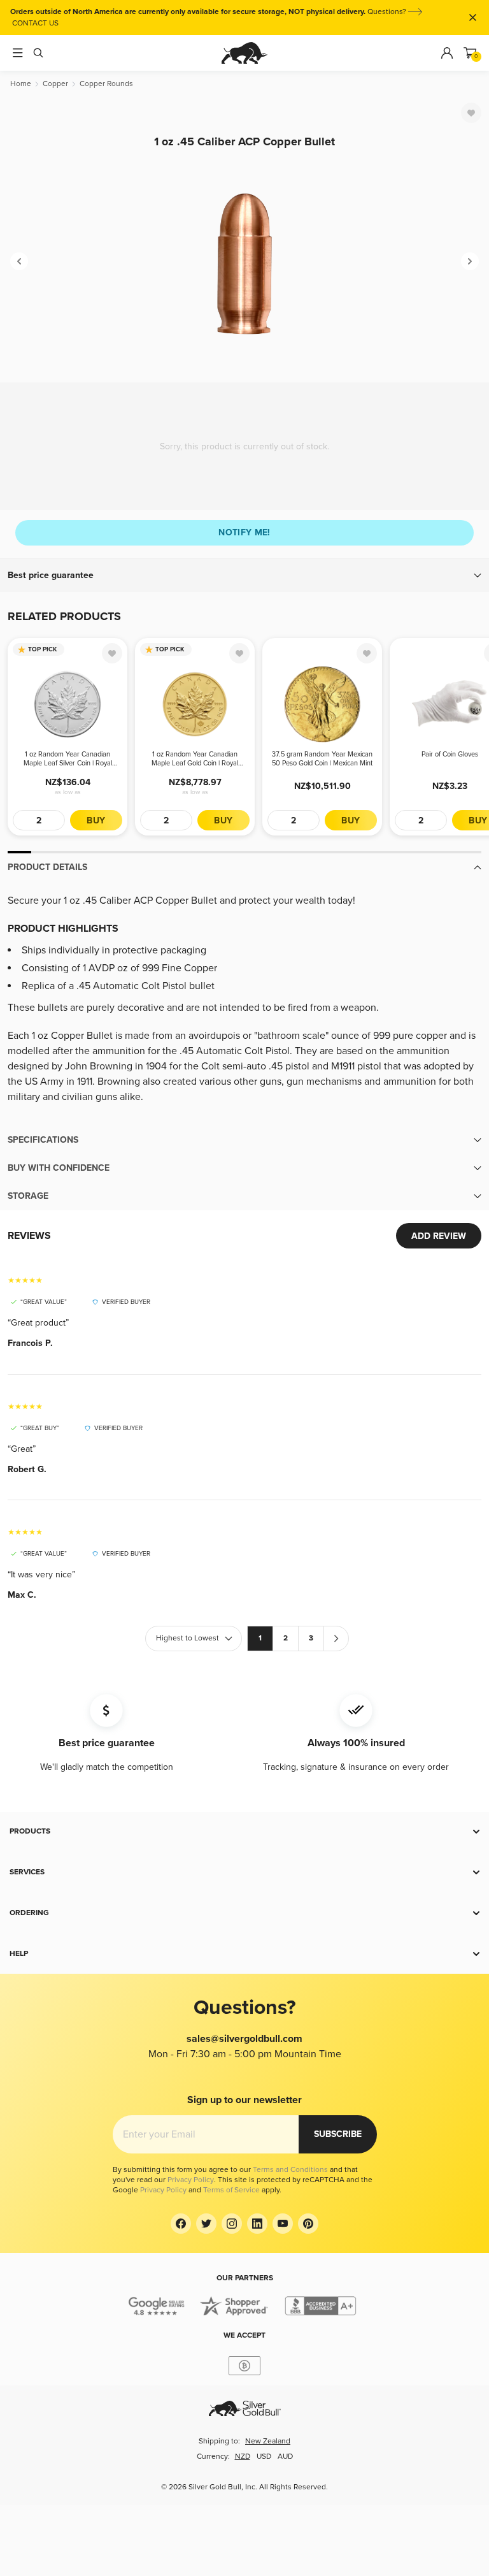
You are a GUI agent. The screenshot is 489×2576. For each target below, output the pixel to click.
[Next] (470, 261)
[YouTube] (283, 2224)
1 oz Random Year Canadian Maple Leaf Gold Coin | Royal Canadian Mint (195, 759)
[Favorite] (471, 113)
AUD (285, 2457)
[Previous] (19, 261)
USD (264, 2457)
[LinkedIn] (257, 2224)
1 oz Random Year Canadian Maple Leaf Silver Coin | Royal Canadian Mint (68, 759)
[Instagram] (232, 2224)
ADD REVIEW (439, 1236)
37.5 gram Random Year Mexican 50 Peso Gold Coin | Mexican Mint (322, 759)
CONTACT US (35, 23)
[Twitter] (206, 2224)
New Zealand (268, 2441)
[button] (244, 575)
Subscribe (338, 2134)
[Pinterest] (308, 2224)
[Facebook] (181, 2224)
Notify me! (244, 532)
